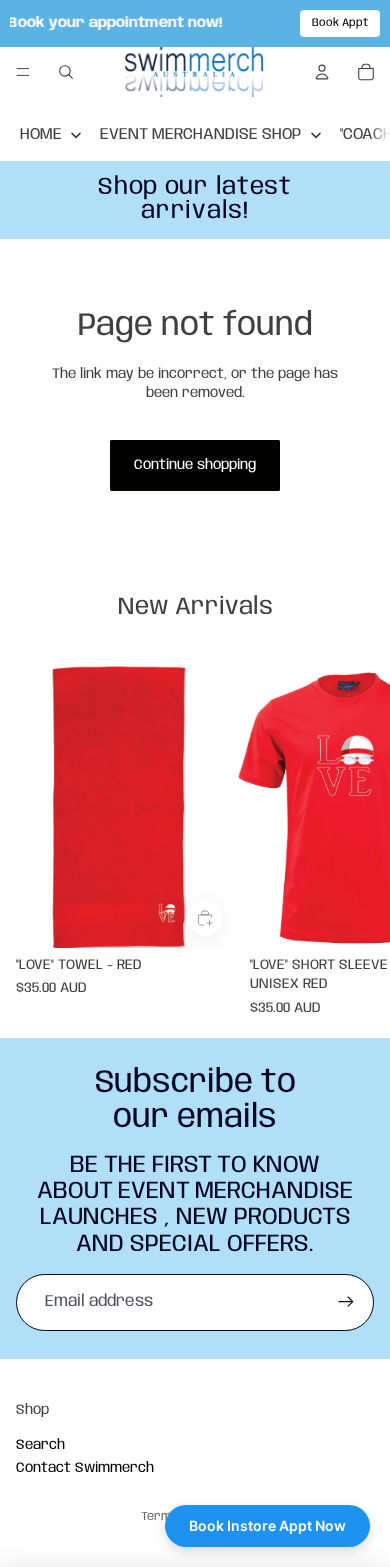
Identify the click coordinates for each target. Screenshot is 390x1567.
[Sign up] (346, 1302)
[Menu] (23, 73)
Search (40, 1445)
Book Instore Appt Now (267, 1525)
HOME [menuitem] (41, 134)
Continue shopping (195, 465)
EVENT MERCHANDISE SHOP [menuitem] (200, 134)
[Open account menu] (322, 72)
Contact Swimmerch (85, 1468)
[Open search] (66, 72)
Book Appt (340, 23)
